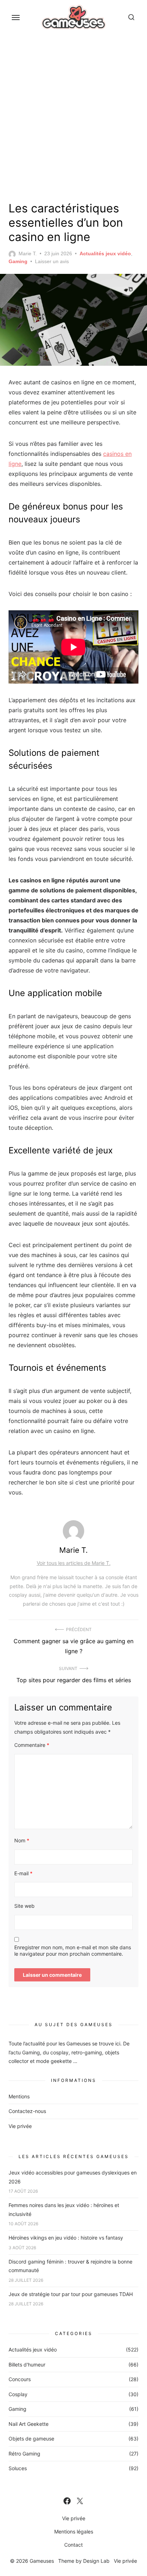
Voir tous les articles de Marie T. (74, 1563)
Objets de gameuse (31, 2439)
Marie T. (28, 253)
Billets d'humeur (27, 2365)
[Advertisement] (73, 116)
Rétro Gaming (24, 2454)
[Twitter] (80, 2501)
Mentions (19, 2096)
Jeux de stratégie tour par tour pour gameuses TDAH (71, 2294)
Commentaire (32, 1745)
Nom (22, 1840)
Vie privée (20, 2126)
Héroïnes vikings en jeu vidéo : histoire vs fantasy (66, 2238)
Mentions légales (74, 2531)
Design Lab (96, 2561)
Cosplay (18, 2394)
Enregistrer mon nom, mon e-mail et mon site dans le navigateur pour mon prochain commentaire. (73, 1951)
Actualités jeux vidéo (105, 253)
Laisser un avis (52, 261)
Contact (73, 2545)
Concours (20, 2379)
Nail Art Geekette (29, 2424)
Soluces (18, 2468)
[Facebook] (67, 2501)
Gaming (18, 261)
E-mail (23, 1873)
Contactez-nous (27, 2111)
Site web (24, 1906)
